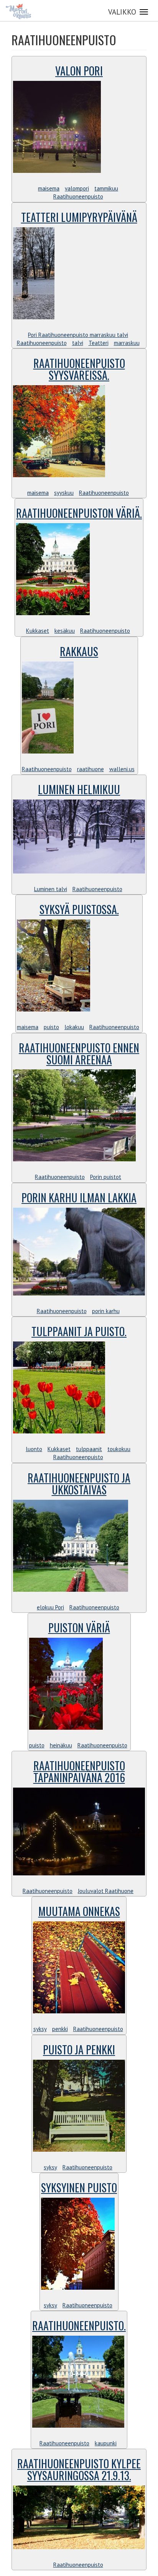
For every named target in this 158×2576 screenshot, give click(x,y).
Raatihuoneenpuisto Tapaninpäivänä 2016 (79, 1772)
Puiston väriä (79, 1628)
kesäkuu (65, 631)
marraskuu (127, 343)
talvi (78, 343)
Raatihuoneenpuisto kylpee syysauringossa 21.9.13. (79, 2469)
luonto (34, 1449)
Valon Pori (79, 71)
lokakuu (74, 1027)
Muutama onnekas (79, 1911)
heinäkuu (61, 1745)
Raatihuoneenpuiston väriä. (79, 513)
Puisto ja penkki (79, 2050)
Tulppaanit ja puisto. (79, 1331)
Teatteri (99, 343)
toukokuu (119, 1449)
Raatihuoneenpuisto (78, 196)
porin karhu (106, 1311)
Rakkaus (79, 651)
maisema (49, 188)
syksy (40, 2029)
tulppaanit (89, 1449)
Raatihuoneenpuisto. (79, 2326)
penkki (60, 2029)
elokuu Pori (50, 1607)
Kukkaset (38, 631)
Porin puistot (106, 1177)
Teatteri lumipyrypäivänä (79, 217)
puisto (51, 1027)
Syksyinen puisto (79, 2188)
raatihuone (91, 769)
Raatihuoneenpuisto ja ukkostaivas (79, 1484)
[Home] (18, 11)
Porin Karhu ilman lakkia (79, 1198)
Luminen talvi (51, 889)
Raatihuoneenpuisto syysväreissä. (79, 369)
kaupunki (106, 2443)
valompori (77, 188)
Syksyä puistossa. (79, 909)
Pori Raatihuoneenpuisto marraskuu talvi (78, 335)
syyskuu (64, 493)
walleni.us (122, 769)
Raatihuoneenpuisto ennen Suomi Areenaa (79, 1054)
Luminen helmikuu (79, 789)
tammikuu (106, 188)
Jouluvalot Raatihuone (106, 1891)
